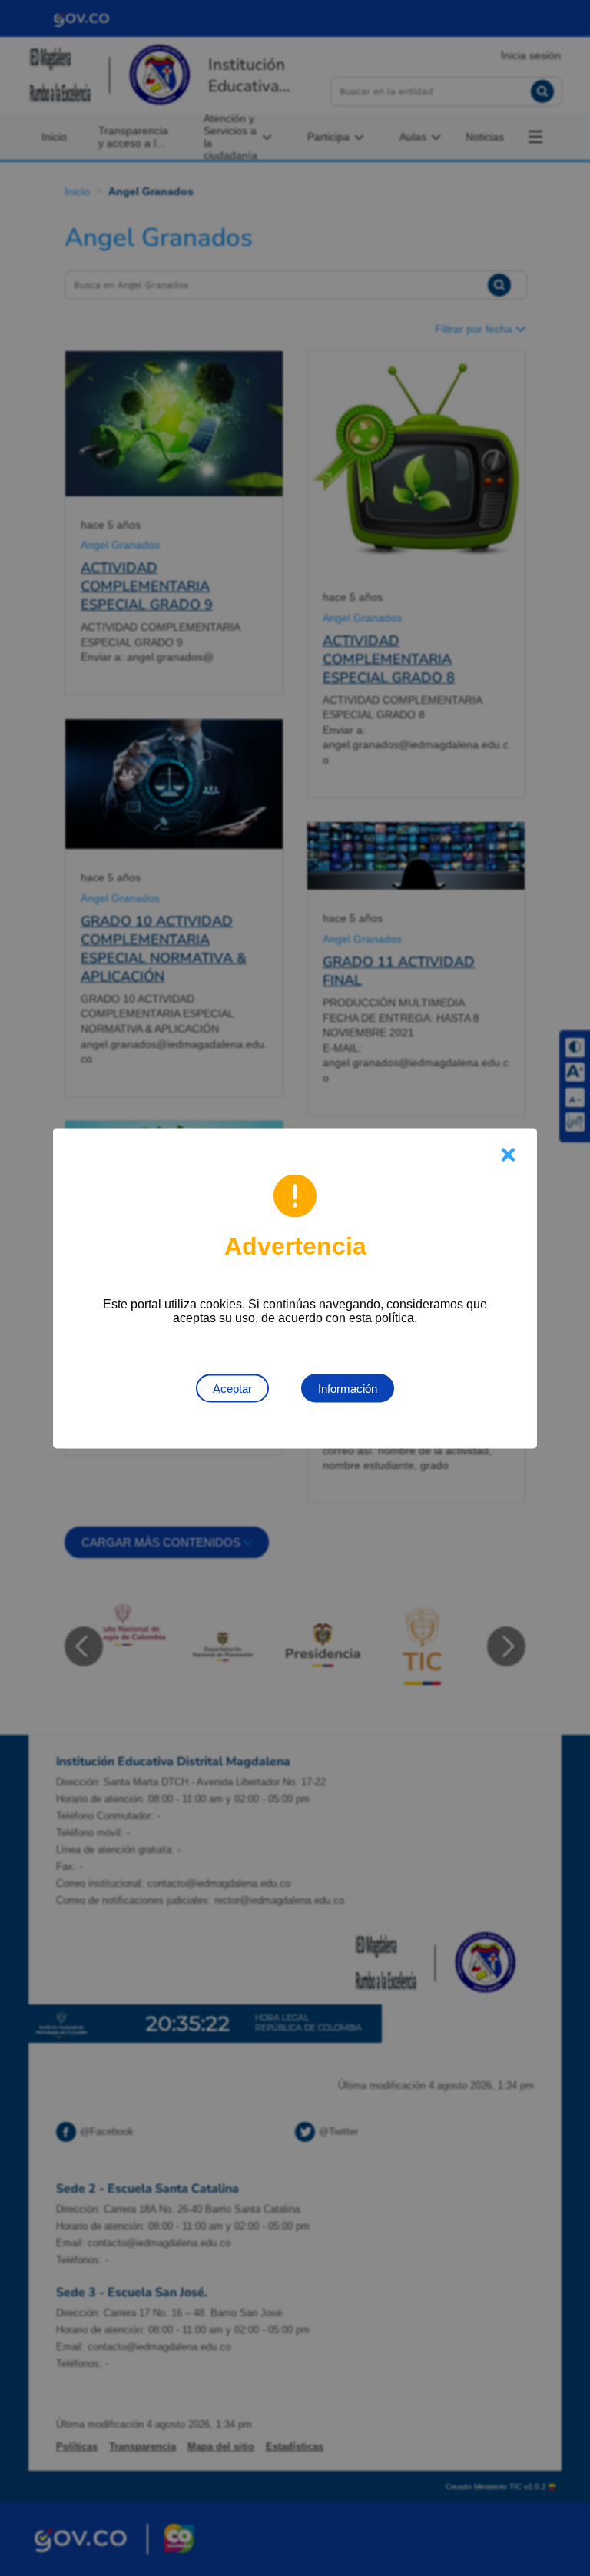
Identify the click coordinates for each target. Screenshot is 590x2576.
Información (348, 1388)
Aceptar (232, 1388)
